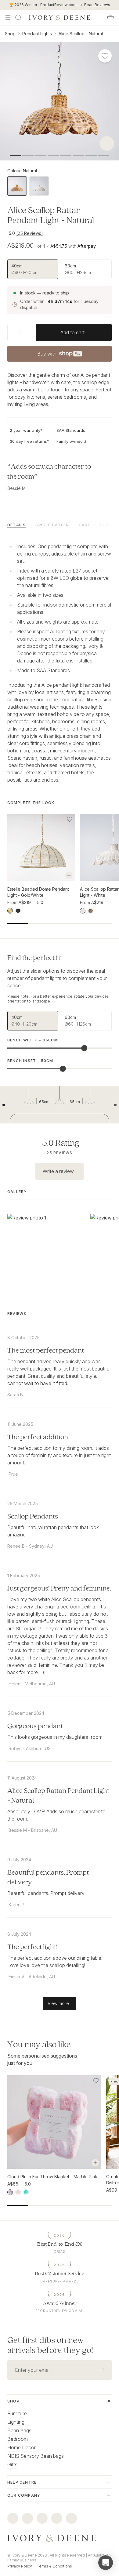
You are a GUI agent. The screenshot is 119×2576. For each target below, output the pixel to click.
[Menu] (8, 18)
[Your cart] (110, 18)
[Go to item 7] (104, 155)
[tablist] (60, 524)
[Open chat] (106, 2563)
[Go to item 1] (28, 155)
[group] (60, 269)
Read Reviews (97, 5)
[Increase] (31, 332)
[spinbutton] (20, 332)
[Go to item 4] (66, 155)
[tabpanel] (60, 662)
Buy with (59, 356)
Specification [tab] (52, 525)
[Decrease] (10, 332)
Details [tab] (16, 525)
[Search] (18, 18)
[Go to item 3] (53, 155)
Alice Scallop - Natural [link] (81, 34)
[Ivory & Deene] (60, 2538)
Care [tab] (85, 525)
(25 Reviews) (30, 233)
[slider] (84, 1048)
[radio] (33, 269)
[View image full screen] (60, 101)
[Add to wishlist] (70, 819)
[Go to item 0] (15, 155)
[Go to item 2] (41, 155)
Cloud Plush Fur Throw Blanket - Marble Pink (52, 2177)
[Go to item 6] (91, 155)
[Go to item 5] (78, 155)
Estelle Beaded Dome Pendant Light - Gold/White (38, 892)
